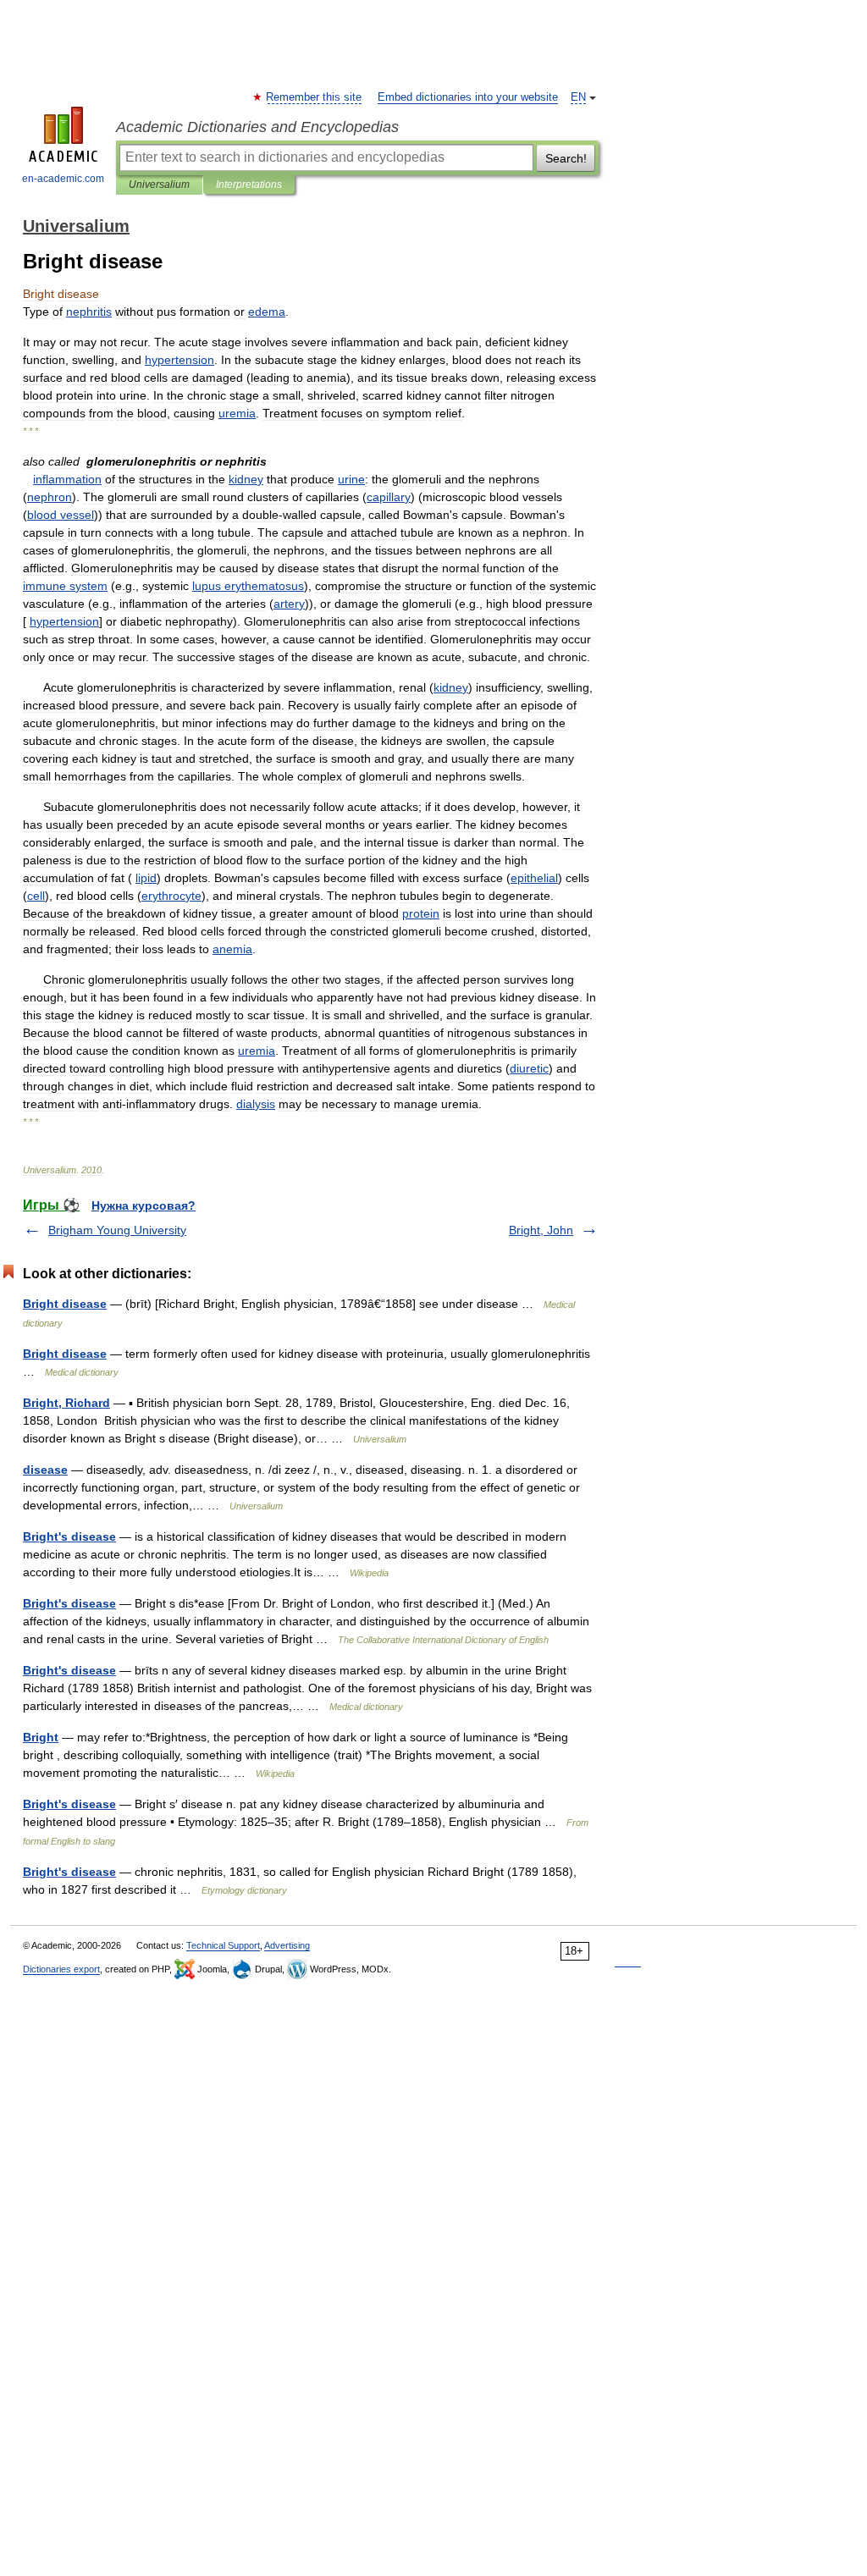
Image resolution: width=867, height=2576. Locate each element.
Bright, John (541, 1230)
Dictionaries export (61, 1969)
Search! (566, 158)
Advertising (287, 1945)
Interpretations (249, 185)
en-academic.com (63, 179)
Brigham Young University (117, 1230)
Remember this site (315, 97)
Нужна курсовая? (144, 1205)
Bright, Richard (66, 1403)
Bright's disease (69, 1536)
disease (45, 1470)
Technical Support (223, 1945)
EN (578, 97)
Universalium (159, 185)
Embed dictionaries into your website (468, 97)
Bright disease (65, 1304)
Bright (41, 1737)
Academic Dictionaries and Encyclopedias (257, 127)
